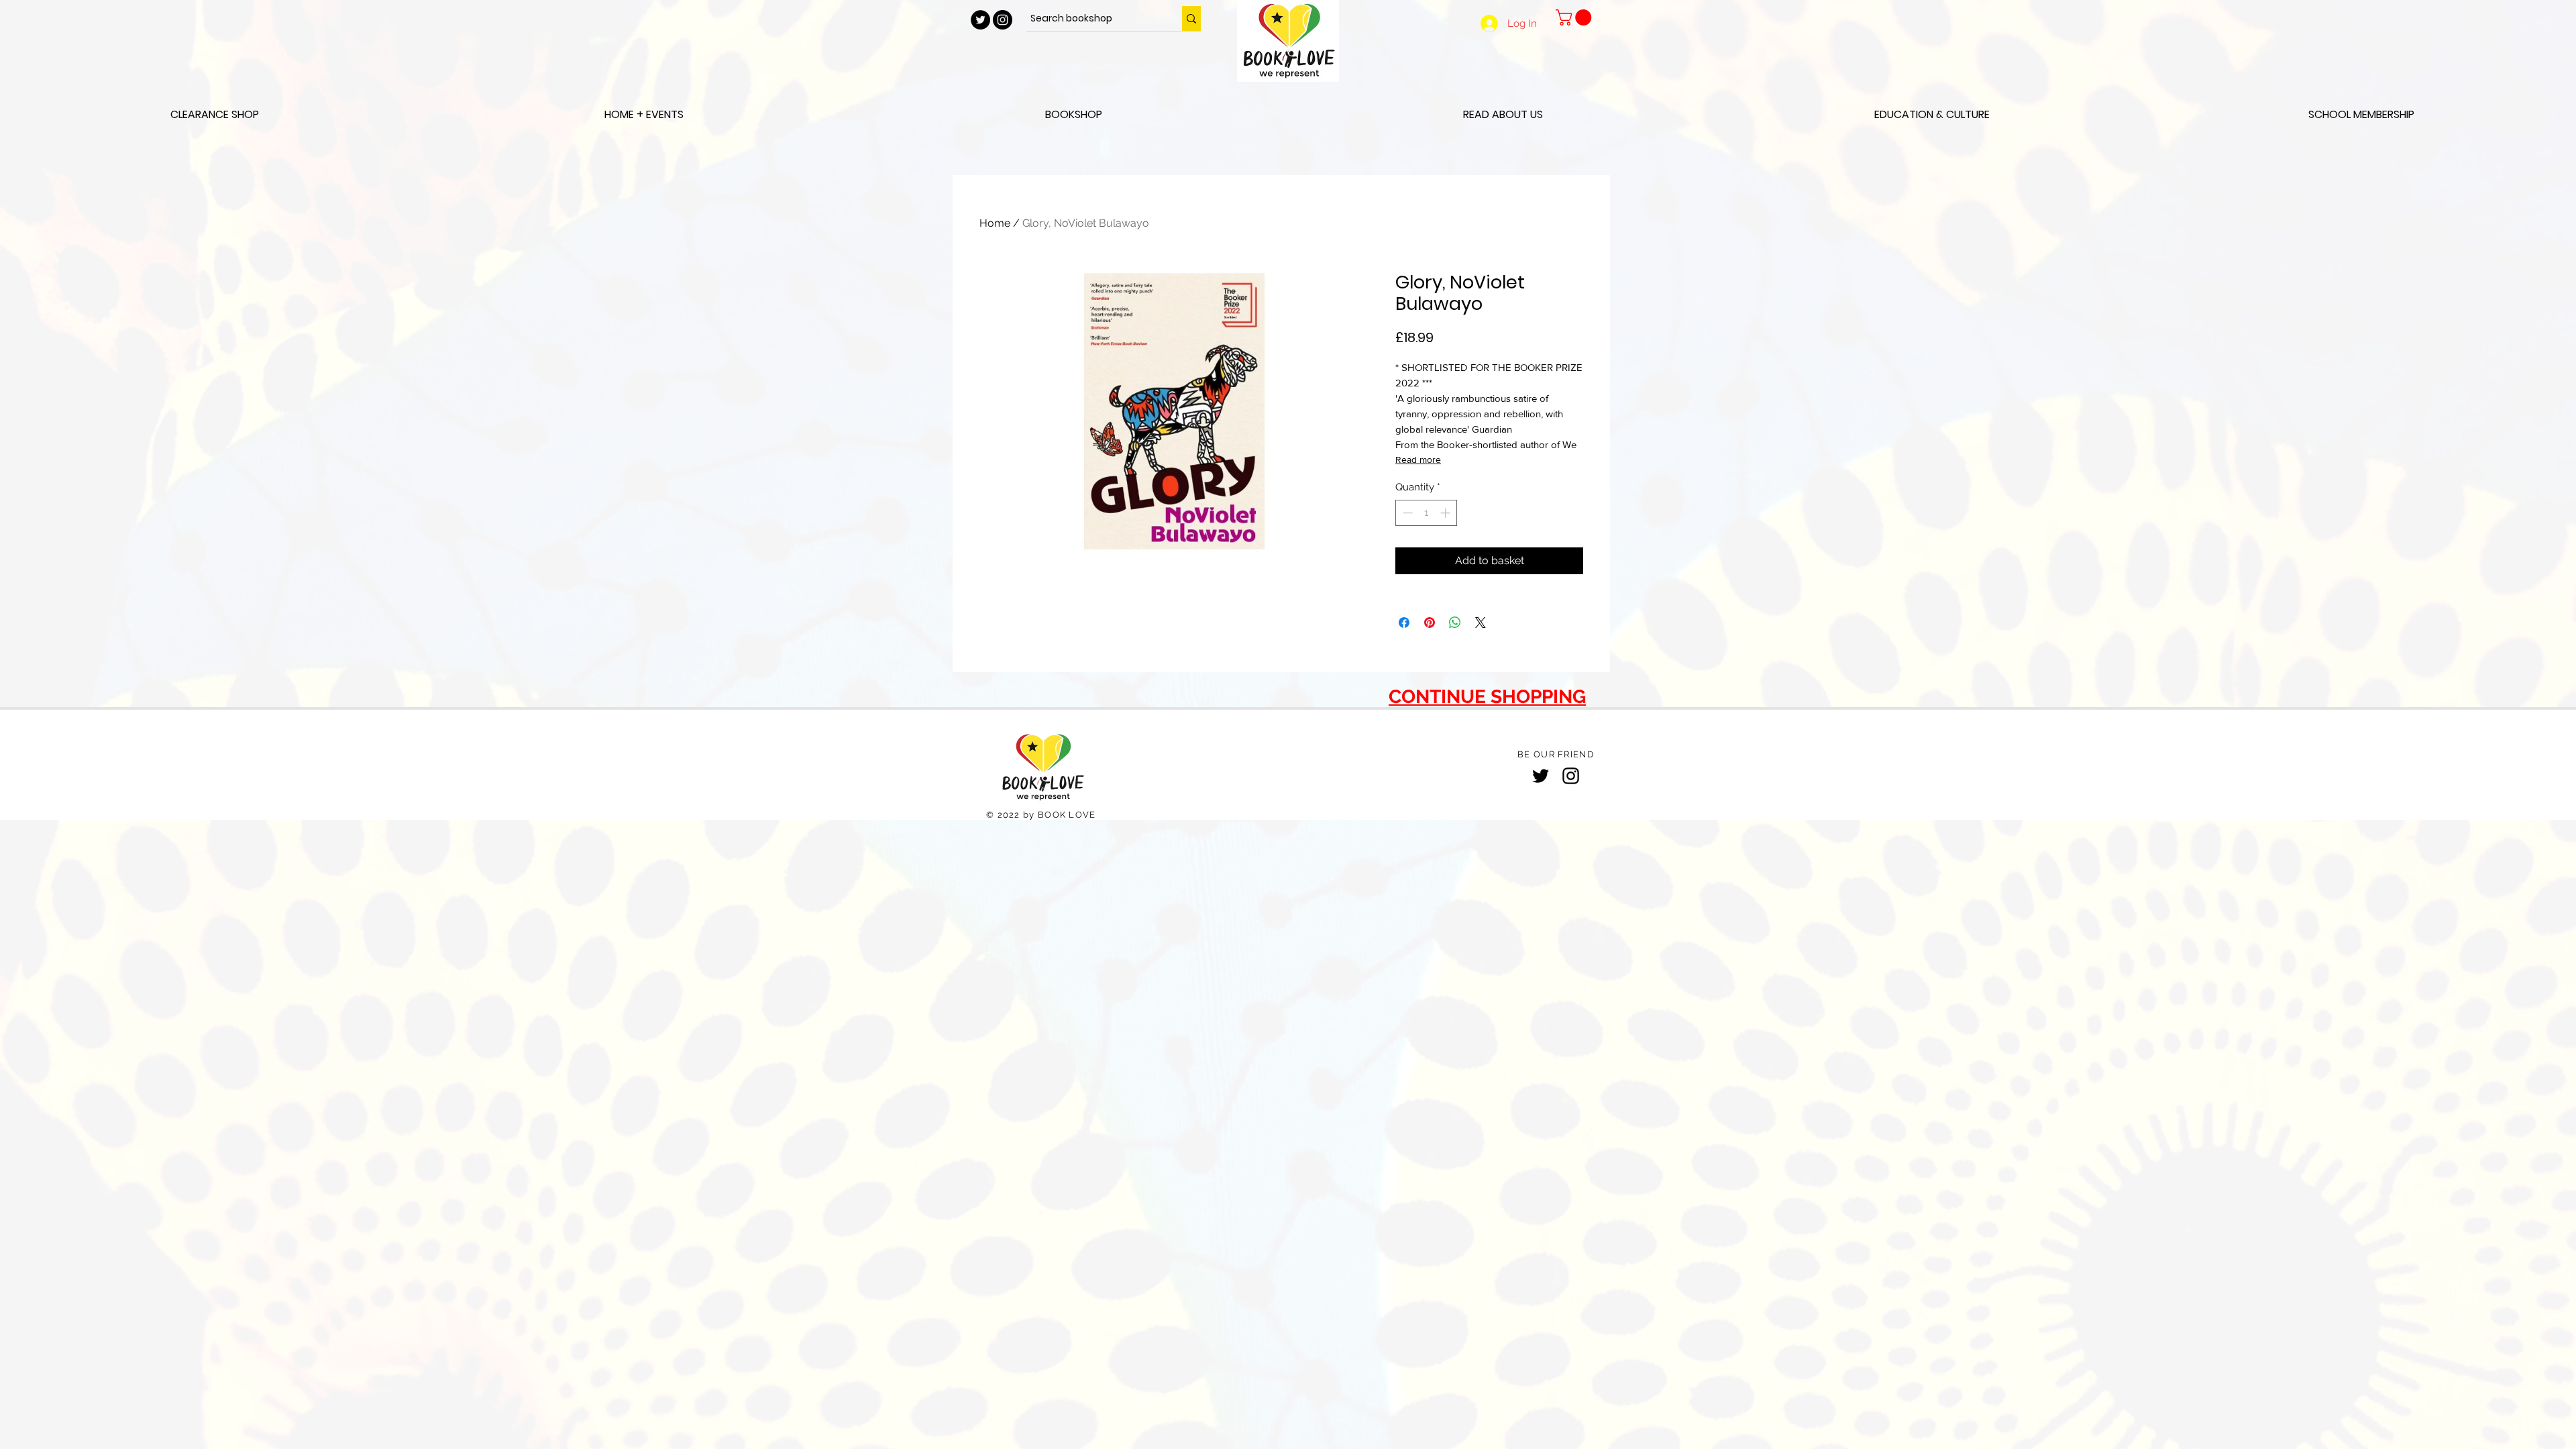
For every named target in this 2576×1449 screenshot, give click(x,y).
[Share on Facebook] (1404, 623)
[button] (1575, 17)
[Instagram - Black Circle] (1003, 20)
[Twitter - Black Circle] (980, 20)
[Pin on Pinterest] (1430, 623)
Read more (1418, 460)
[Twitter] (1541, 776)
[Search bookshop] (1191, 18)
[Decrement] (1406, 513)
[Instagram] (1571, 776)
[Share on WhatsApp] (1455, 623)
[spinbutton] (1427, 513)
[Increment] (1447, 513)
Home (995, 223)
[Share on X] (1481, 623)
